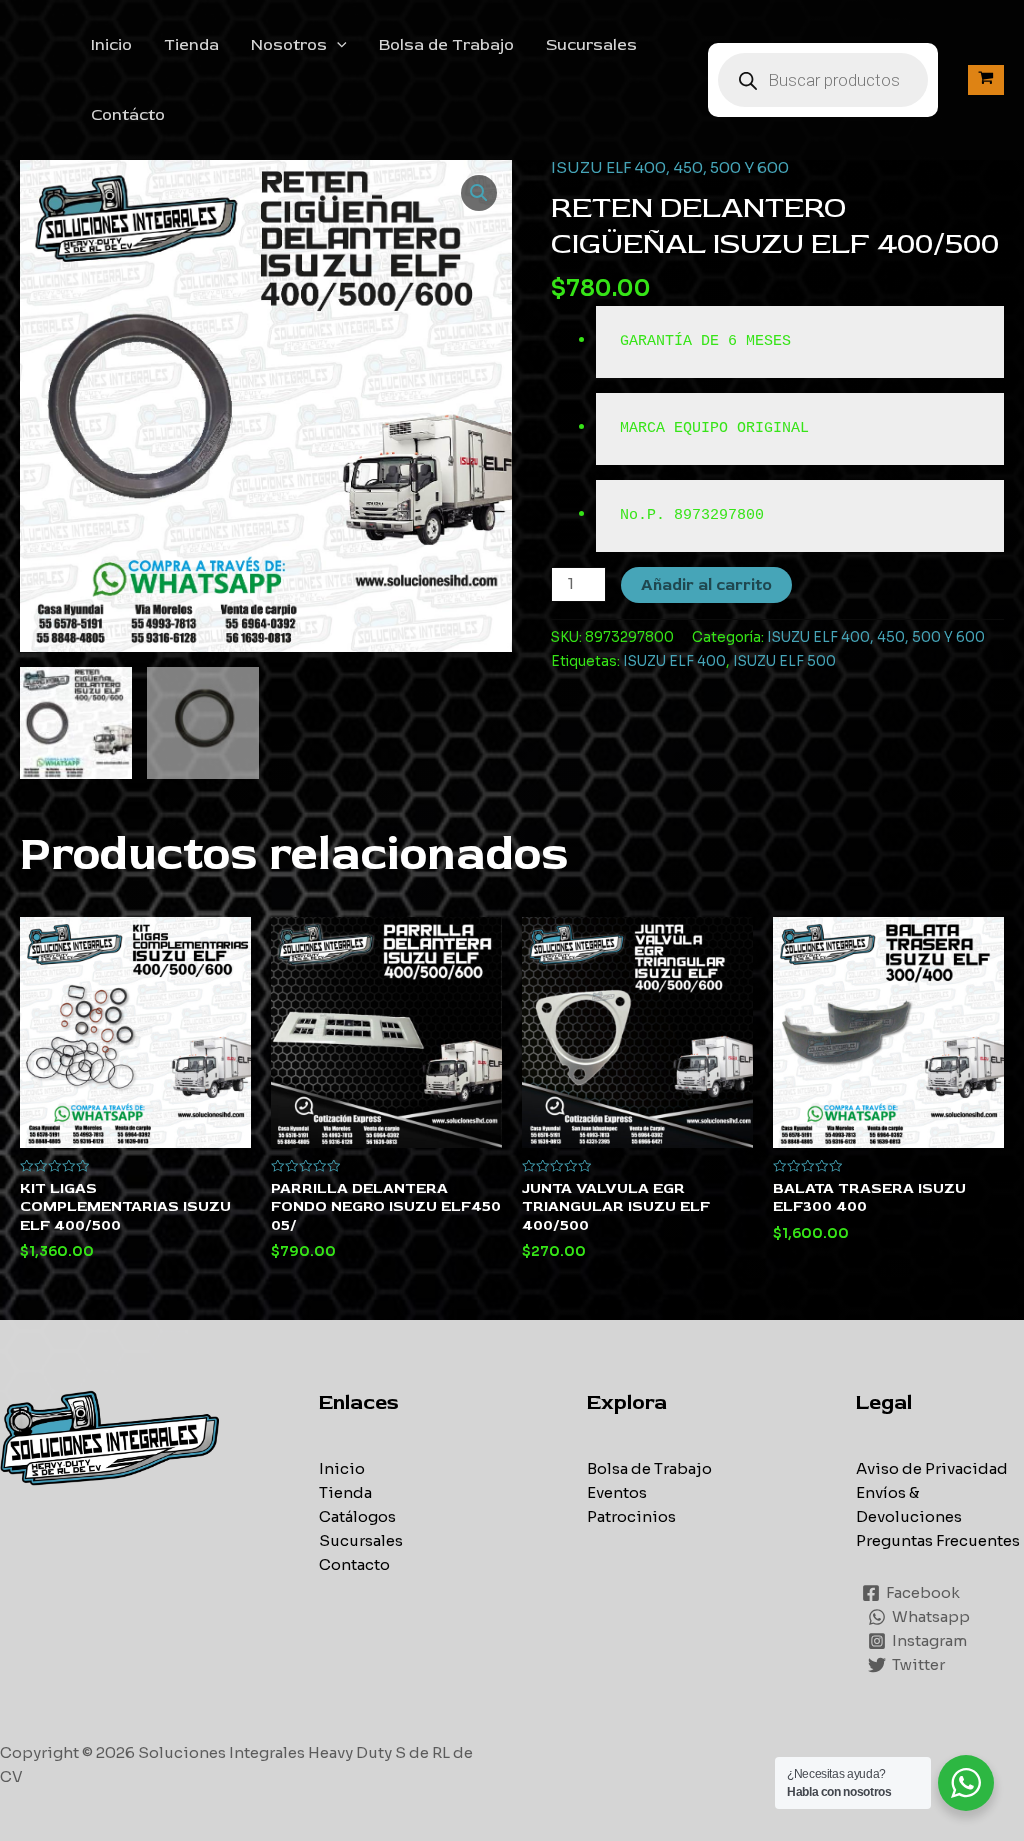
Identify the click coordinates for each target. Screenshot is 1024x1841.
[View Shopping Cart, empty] (986, 79)
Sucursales (591, 45)
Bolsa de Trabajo (446, 45)
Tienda (191, 45)
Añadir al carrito (706, 585)
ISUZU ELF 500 (784, 661)
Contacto (354, 1564)
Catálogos (357, 1516)
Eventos (617, 1492)
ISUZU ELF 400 (674, 661)
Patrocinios (631, 1516)
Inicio (111, 45)
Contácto (128, 115)
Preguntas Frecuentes (938, 1540)
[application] (337, 45)
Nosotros (289, 45)
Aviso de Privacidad (932, 1468)
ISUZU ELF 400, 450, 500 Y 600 (670, 167)
